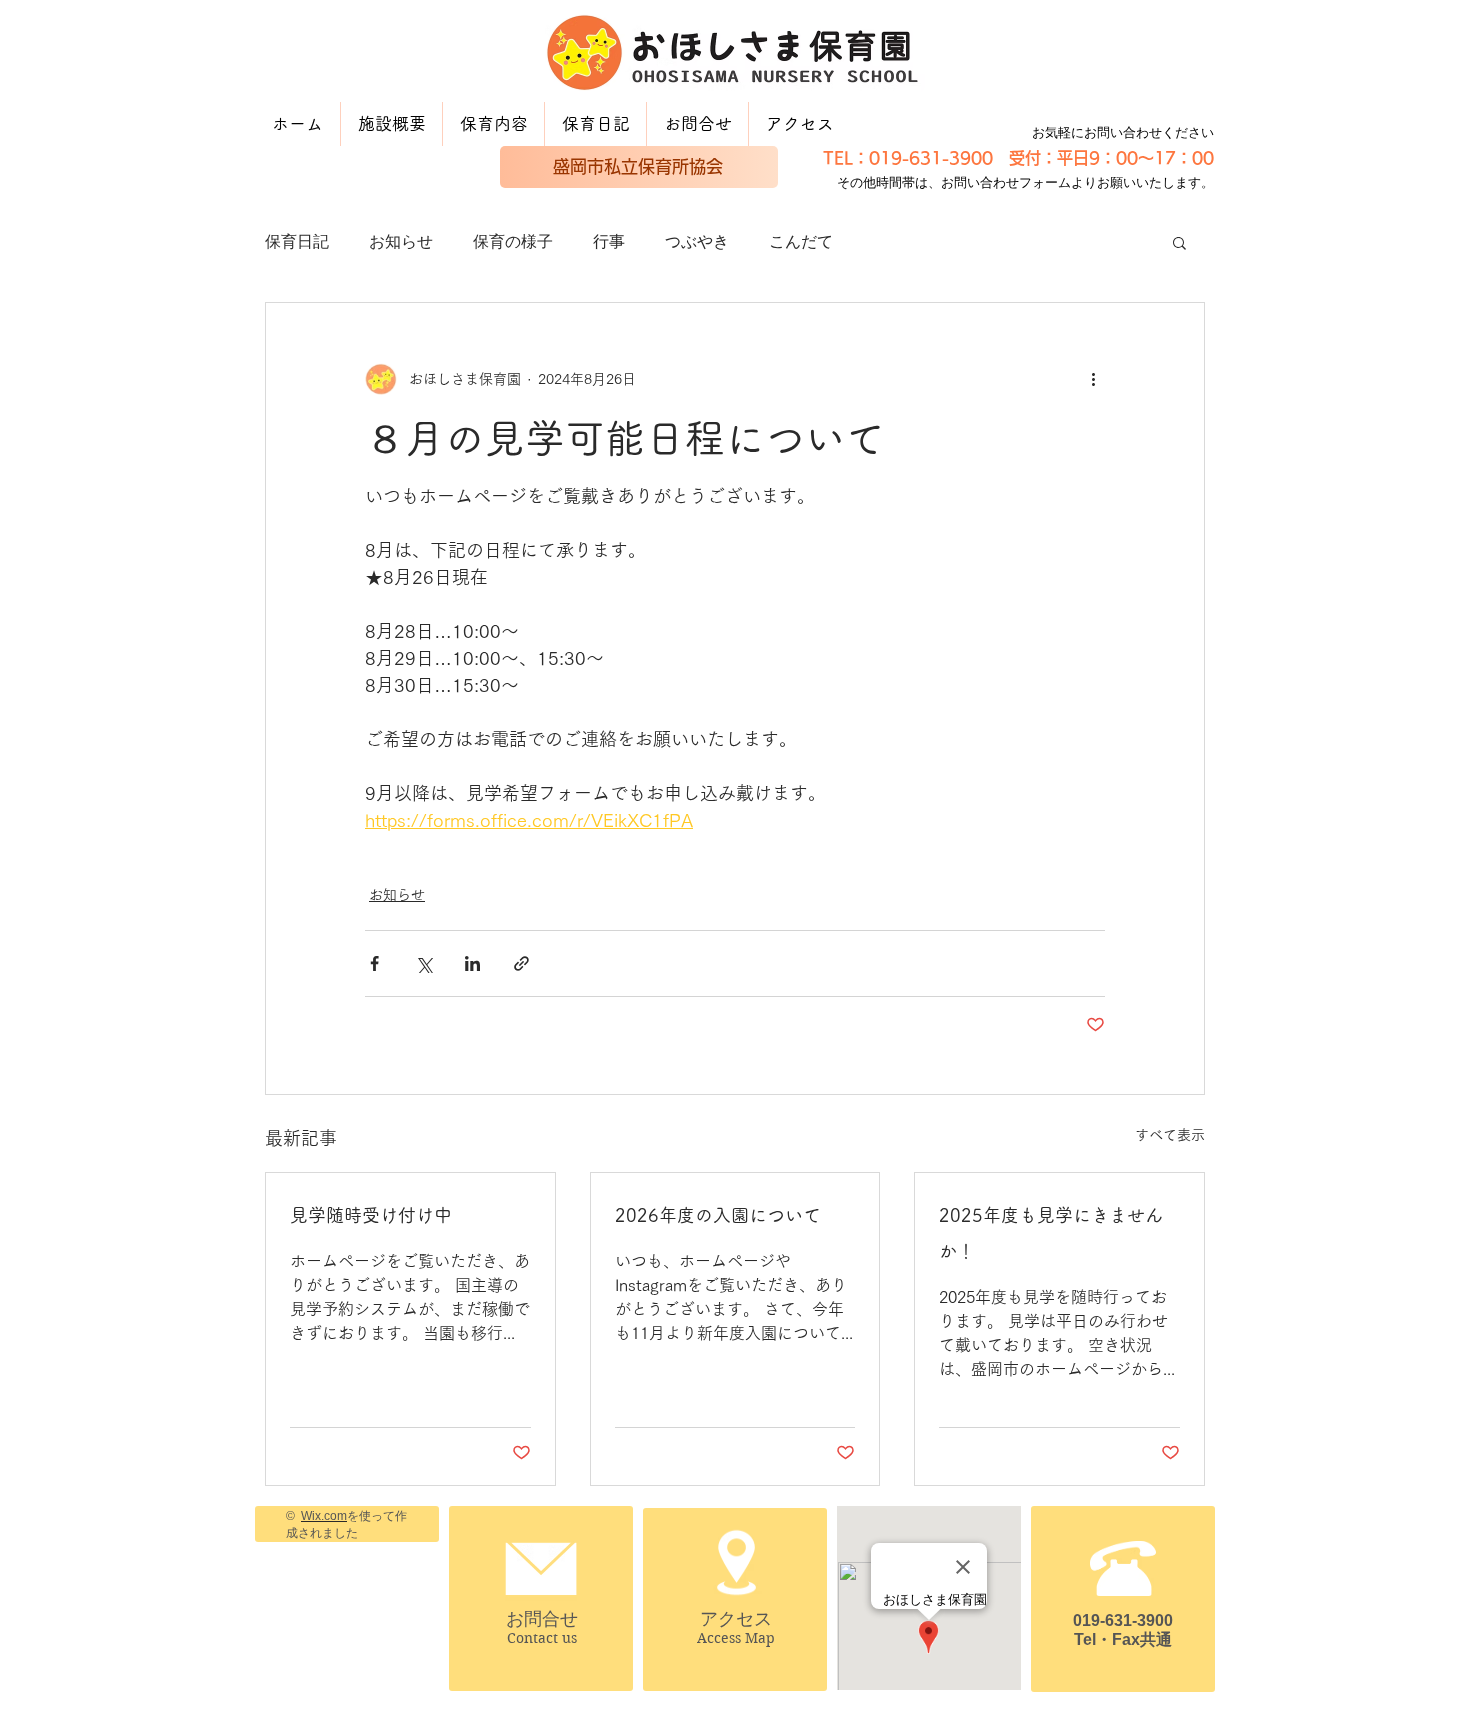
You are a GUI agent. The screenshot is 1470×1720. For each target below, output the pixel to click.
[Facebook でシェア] (374, 963)
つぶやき (697, 241)
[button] (1179, 242)
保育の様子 (513, 241)
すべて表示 (1170, 1135)
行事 (609, 241)
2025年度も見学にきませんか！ (1051, 1233)
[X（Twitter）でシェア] (423, 963)
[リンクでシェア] (521, 963)
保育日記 (297, 241)
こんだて (801, 241)
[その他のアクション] (1093, 379)
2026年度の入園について (718, 1215)
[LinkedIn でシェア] (472, 963)
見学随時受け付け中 (371, 1215)
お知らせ (401, 241)
